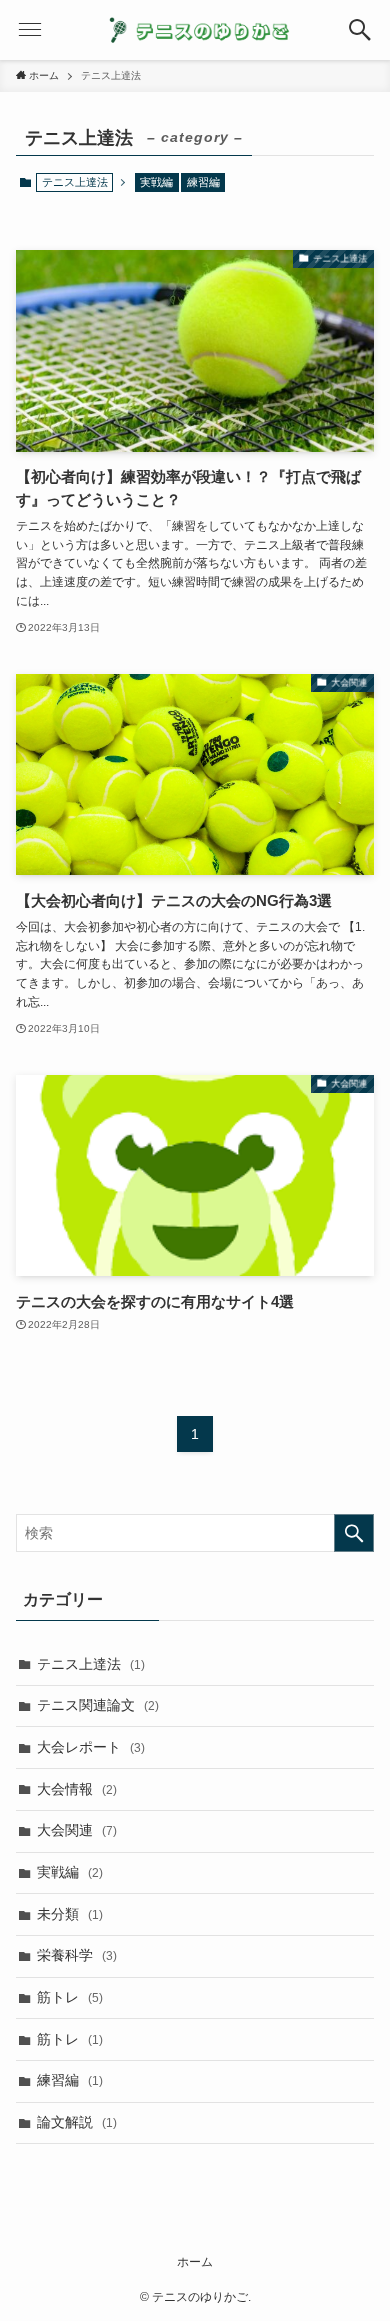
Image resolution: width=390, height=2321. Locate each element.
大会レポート (91, 1747)
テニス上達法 (91, 1664)
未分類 (70, 1914)
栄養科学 (77, 1955)
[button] (360, 30)
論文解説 (77, 2122)
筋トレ (70, 1997)
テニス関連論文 (98, 1705)
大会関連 (77, 1830)
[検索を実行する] (354, 1533)
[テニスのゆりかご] (195, 30)
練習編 (203, 182)
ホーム (195, 2261)
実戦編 (156, 182)
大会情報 (77, 1789)
